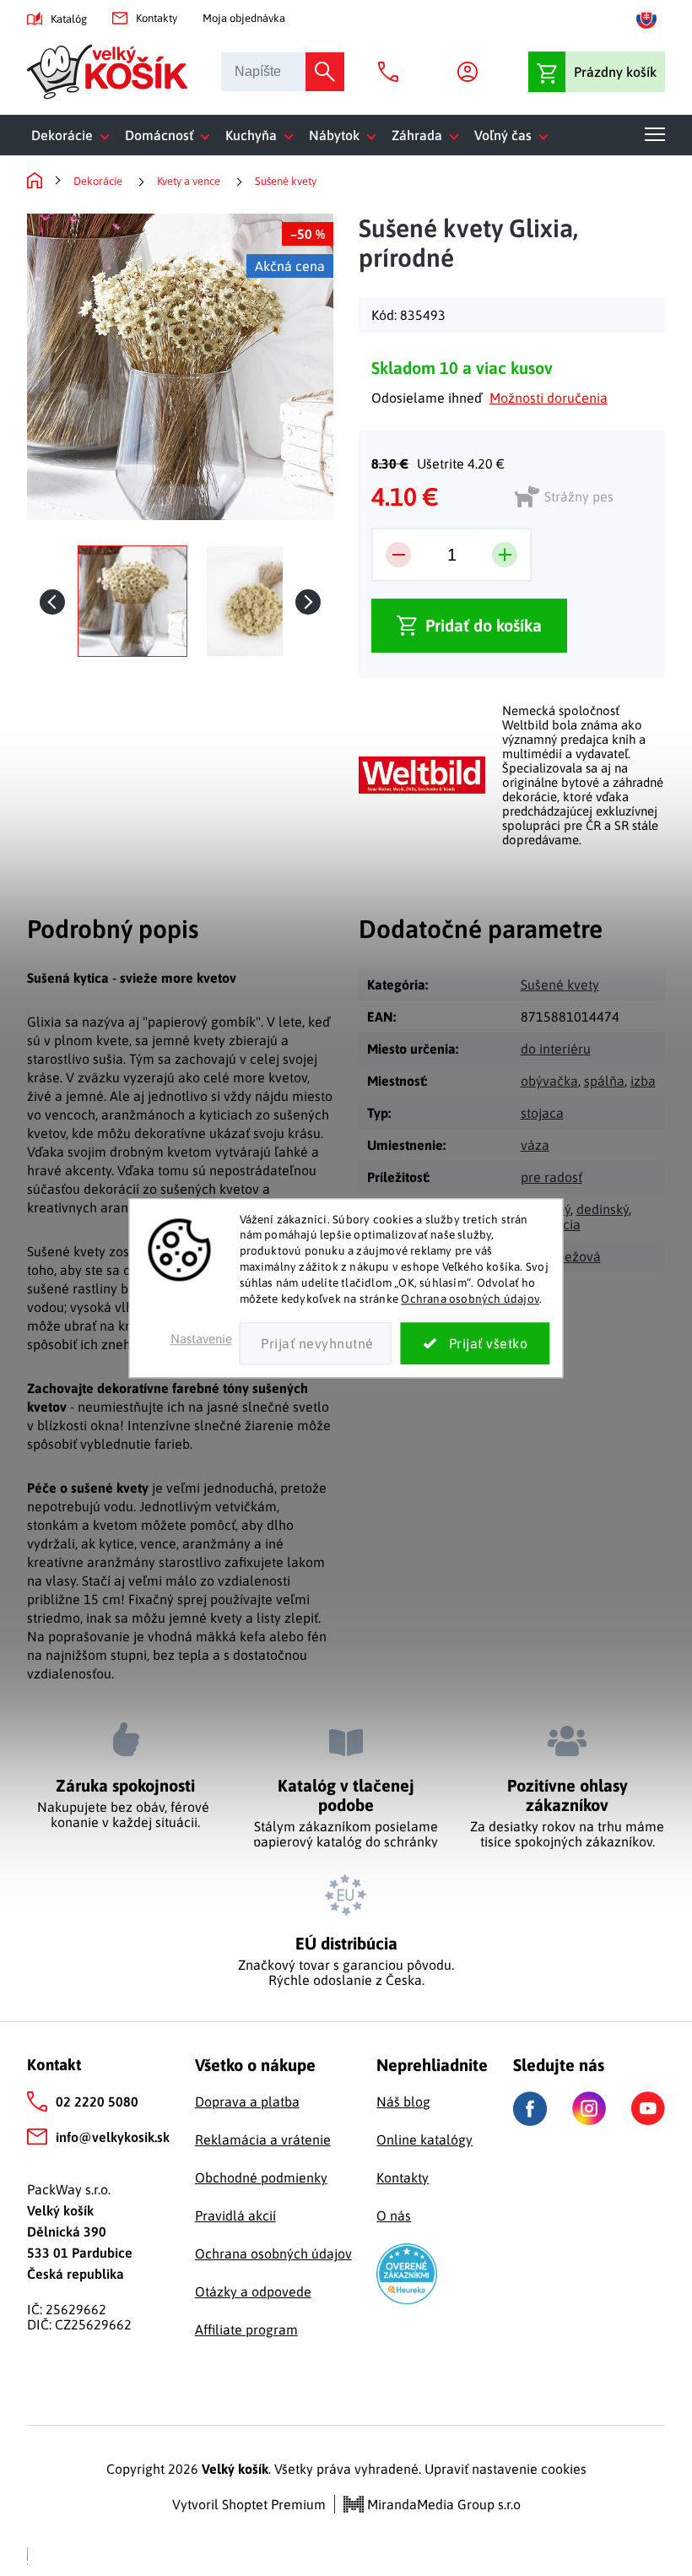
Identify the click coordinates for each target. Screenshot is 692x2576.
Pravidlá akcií (235, 2215)
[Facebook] (530, 2109)
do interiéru (556, 1049)
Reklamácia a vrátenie (263, 2139)
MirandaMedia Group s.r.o (442, 2504)
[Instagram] (589, 2108)
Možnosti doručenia (549, 398)
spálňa (604, 1081)
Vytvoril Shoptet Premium (249, 2504)
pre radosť (551, 1177)
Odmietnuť (316, 1343)
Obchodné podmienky (261, 2177)
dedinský (603, 1209)
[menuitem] (74, 135)
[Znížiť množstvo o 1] (398, 555)
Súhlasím (476, 1343)
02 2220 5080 (97, 2101)
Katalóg (69, 19)
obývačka (549, 1081)
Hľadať (325, 72)
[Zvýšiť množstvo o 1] (505, 555)
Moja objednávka (244, 18)
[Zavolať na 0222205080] (392, 72)
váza (535, 1145)
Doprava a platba (247, 2101)
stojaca (542, 1113)
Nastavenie (201, 1339)
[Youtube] (648, 2108)
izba (643, 1081)
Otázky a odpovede (253, 2291)
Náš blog (403, 2101)
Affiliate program (246, 2329)
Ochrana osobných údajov (470, 1299)
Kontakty (157, 18)
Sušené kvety (560, 984)
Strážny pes (579, 496)
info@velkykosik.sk (113, 2137)
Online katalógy (424, 2139)
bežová (579, 1256)
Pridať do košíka (484, 625)
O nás (394, 2215)
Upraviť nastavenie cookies (505, 2469)
